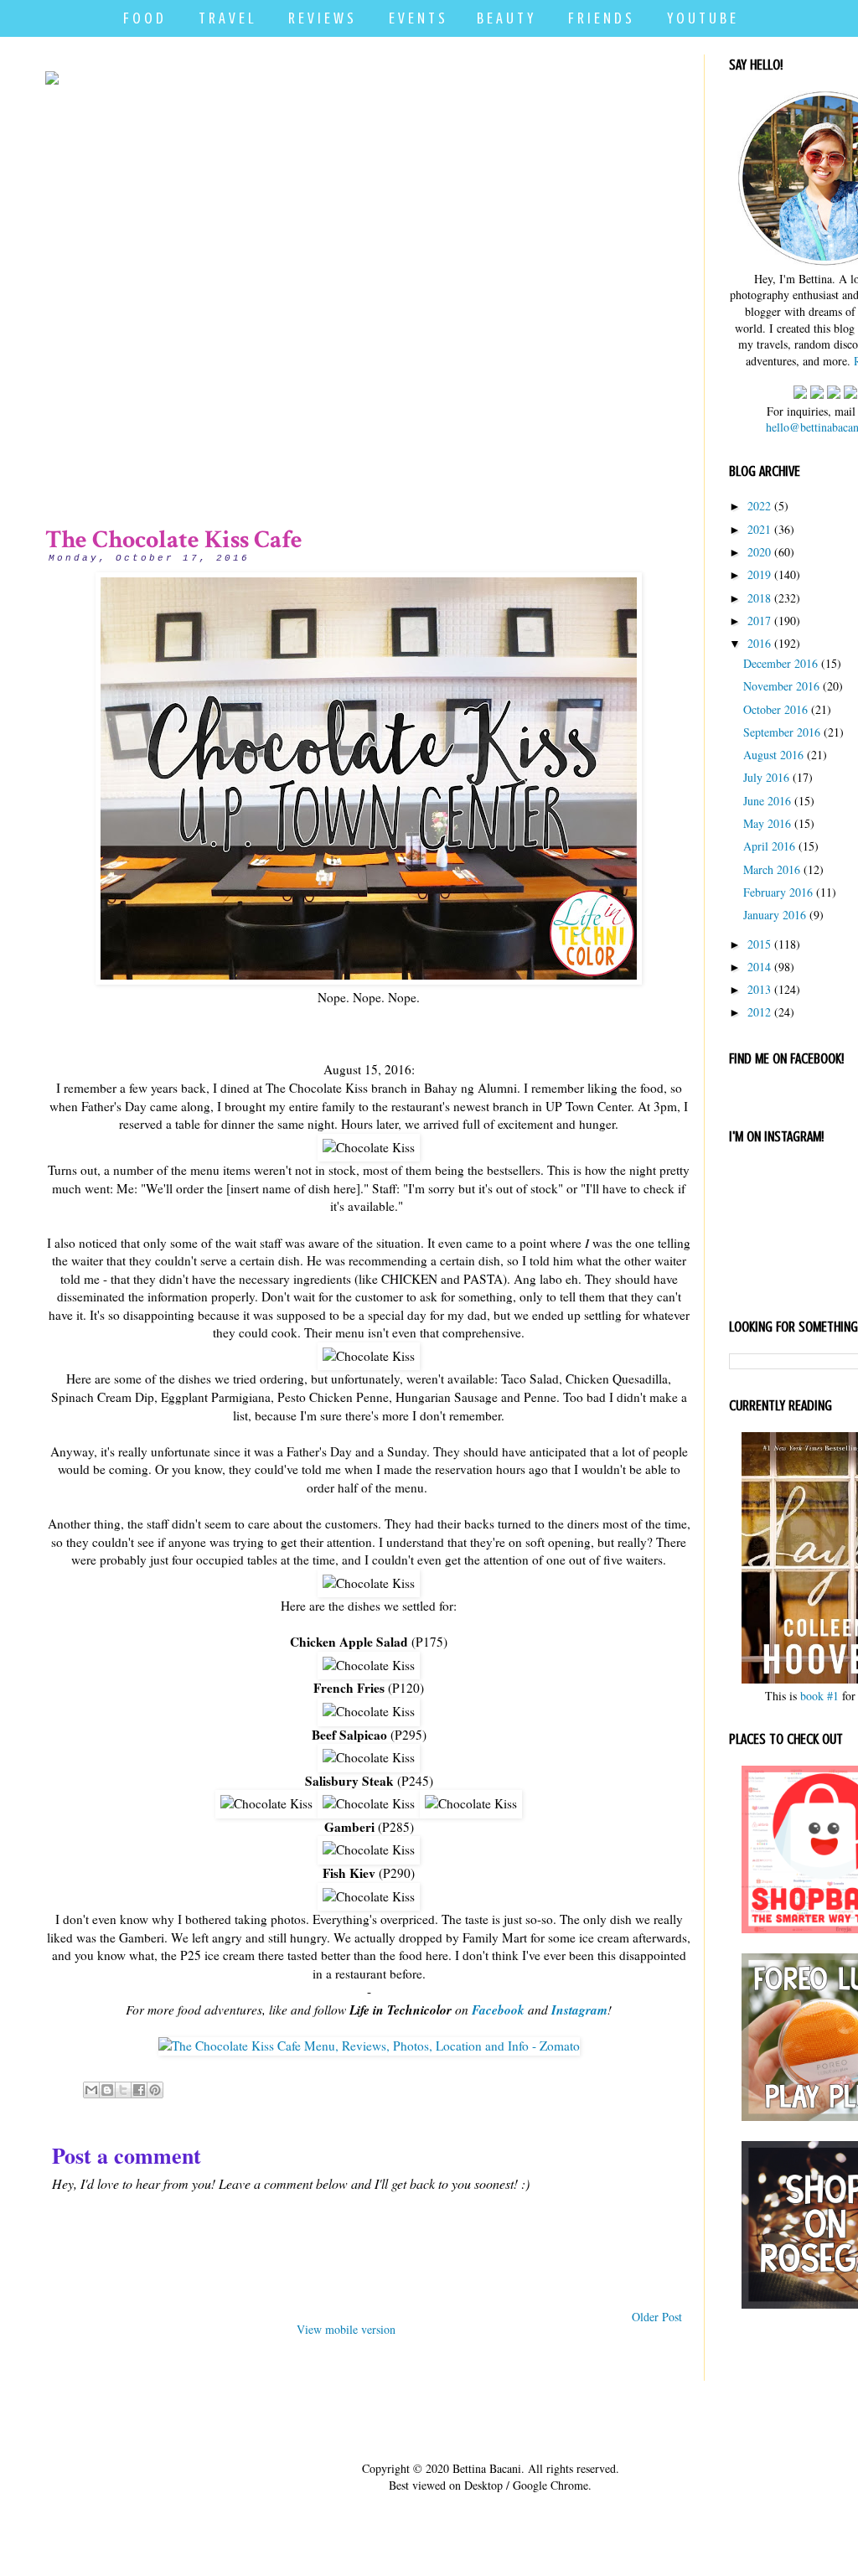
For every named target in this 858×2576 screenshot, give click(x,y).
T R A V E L (226, 18)
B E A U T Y (505, 18)
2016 (759, 643)
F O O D (143, 18)
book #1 (819, 1696)
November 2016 (781, 686)
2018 (759, 598)
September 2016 (782, 732)
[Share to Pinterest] (155, 2090)
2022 (759, 506)
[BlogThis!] (107, 2090)
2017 (759, 621)
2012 (759, 1012)
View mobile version (346, 2329)
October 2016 (775, 709)
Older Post (657, 2317)
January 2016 (775, 915)
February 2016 (778, 892)
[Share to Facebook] (139, 2090)
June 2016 (767, 801)
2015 (759, 944)
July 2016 (766, 777)
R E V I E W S (321, 18)
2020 (759, 552)
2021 (759, 529)
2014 (759, 967)
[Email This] (91, 2090)
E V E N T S (417, 18)
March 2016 (772, 869)
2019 (759, 574)
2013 (759, 989)
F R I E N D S (600, 18)
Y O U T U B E (701, 18)
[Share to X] (123, 2090)
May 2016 (767, 823)
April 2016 (769, 846)
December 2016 (780, 663)
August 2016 (773, 755)
